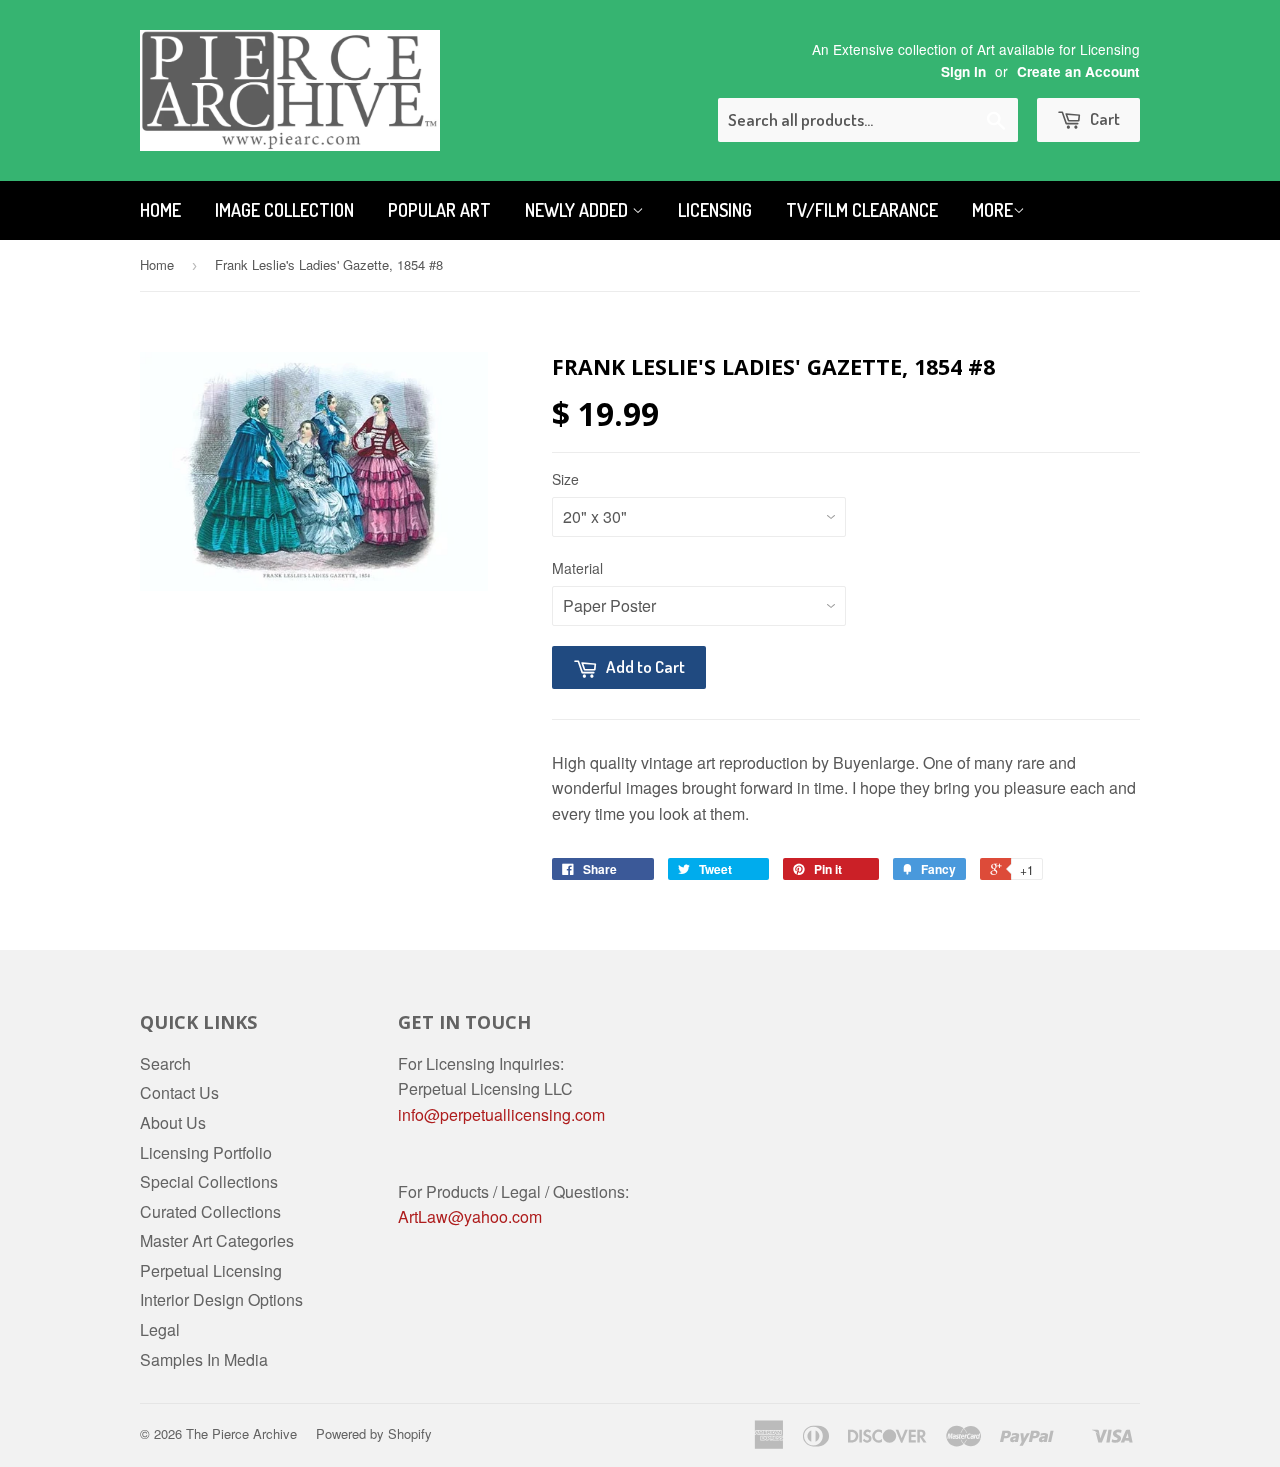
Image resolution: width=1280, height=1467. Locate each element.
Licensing (715, 210)
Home (160, 210)
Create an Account (1078, 71)
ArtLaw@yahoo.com (470, 1216)
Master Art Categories (217, 1240)
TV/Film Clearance (862, 210)
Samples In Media (204, 1359)
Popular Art (439, 210)
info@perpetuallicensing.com (501, 1114)
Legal (160, 1329)
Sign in (963, 71)
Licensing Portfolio (206, 1152)
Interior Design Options (221, 1299)
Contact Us (179, 1092)
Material (577, 568)
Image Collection (284, 210)
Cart (1103, 118)
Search (165, 1063)
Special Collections (209, 1181)
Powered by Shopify (374, 1433)
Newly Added (578, 210)
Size (565, 479)
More (992, 210)
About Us (173, 1122)
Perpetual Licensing (211, 1270)
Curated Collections (210, 1211)
